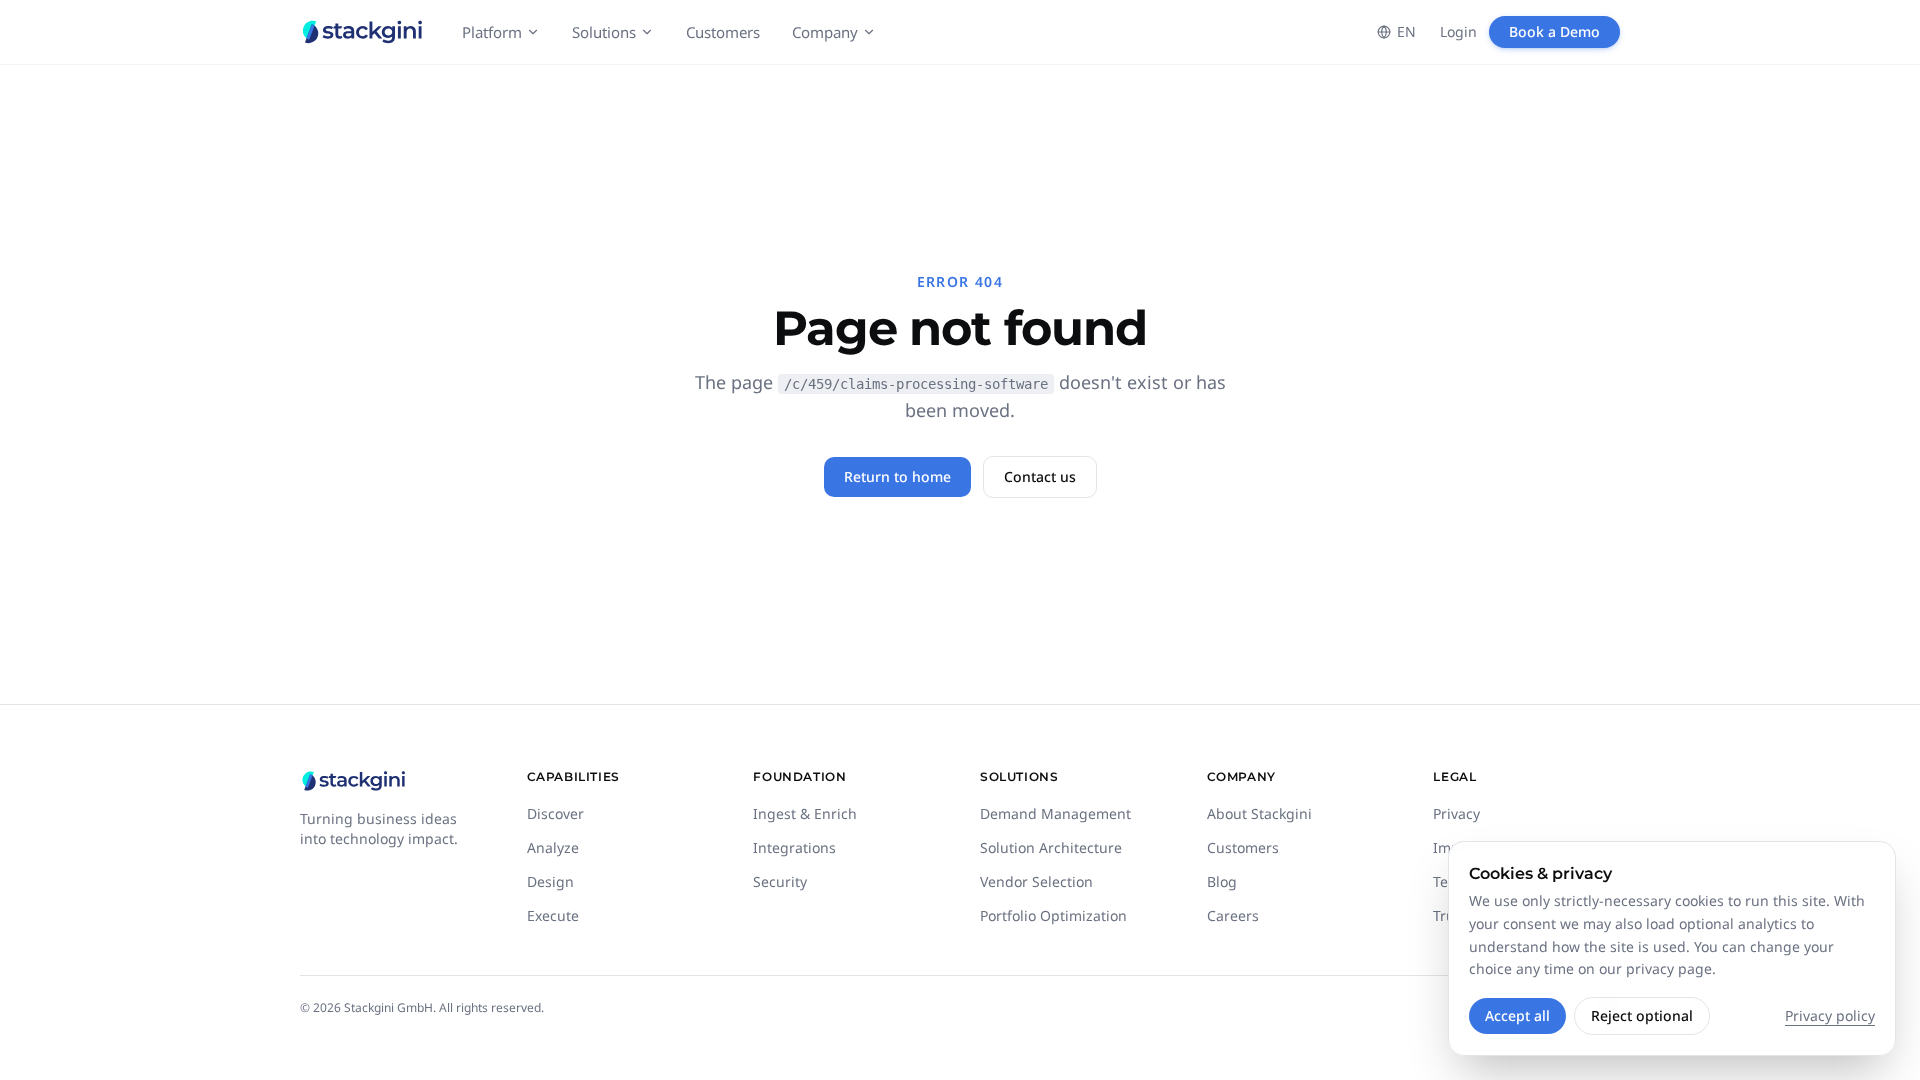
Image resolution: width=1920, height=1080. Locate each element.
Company (825, 32)
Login (1458, 31)
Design (550, 881)
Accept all (1517, 1015)
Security (780, 881)
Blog (1222, 881)
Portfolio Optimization (1053, 915)
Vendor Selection (1036, 881)
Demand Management (1055, 813)
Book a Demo (1554, 31)
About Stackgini (1259, 813)
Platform (492, 32)
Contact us (1040, 476)
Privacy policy (1830, 1015)
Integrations (794, 847)
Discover (555, 813)
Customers (723, 32)
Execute (553, 915)
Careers (1233, 915)
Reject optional (1642, 1015)
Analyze (553, 847)
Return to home (897, 476)
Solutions (604, 32)
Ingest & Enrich (805, 813)
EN (1406, 31)
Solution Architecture (1051, 847)
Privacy (1456, 813)
